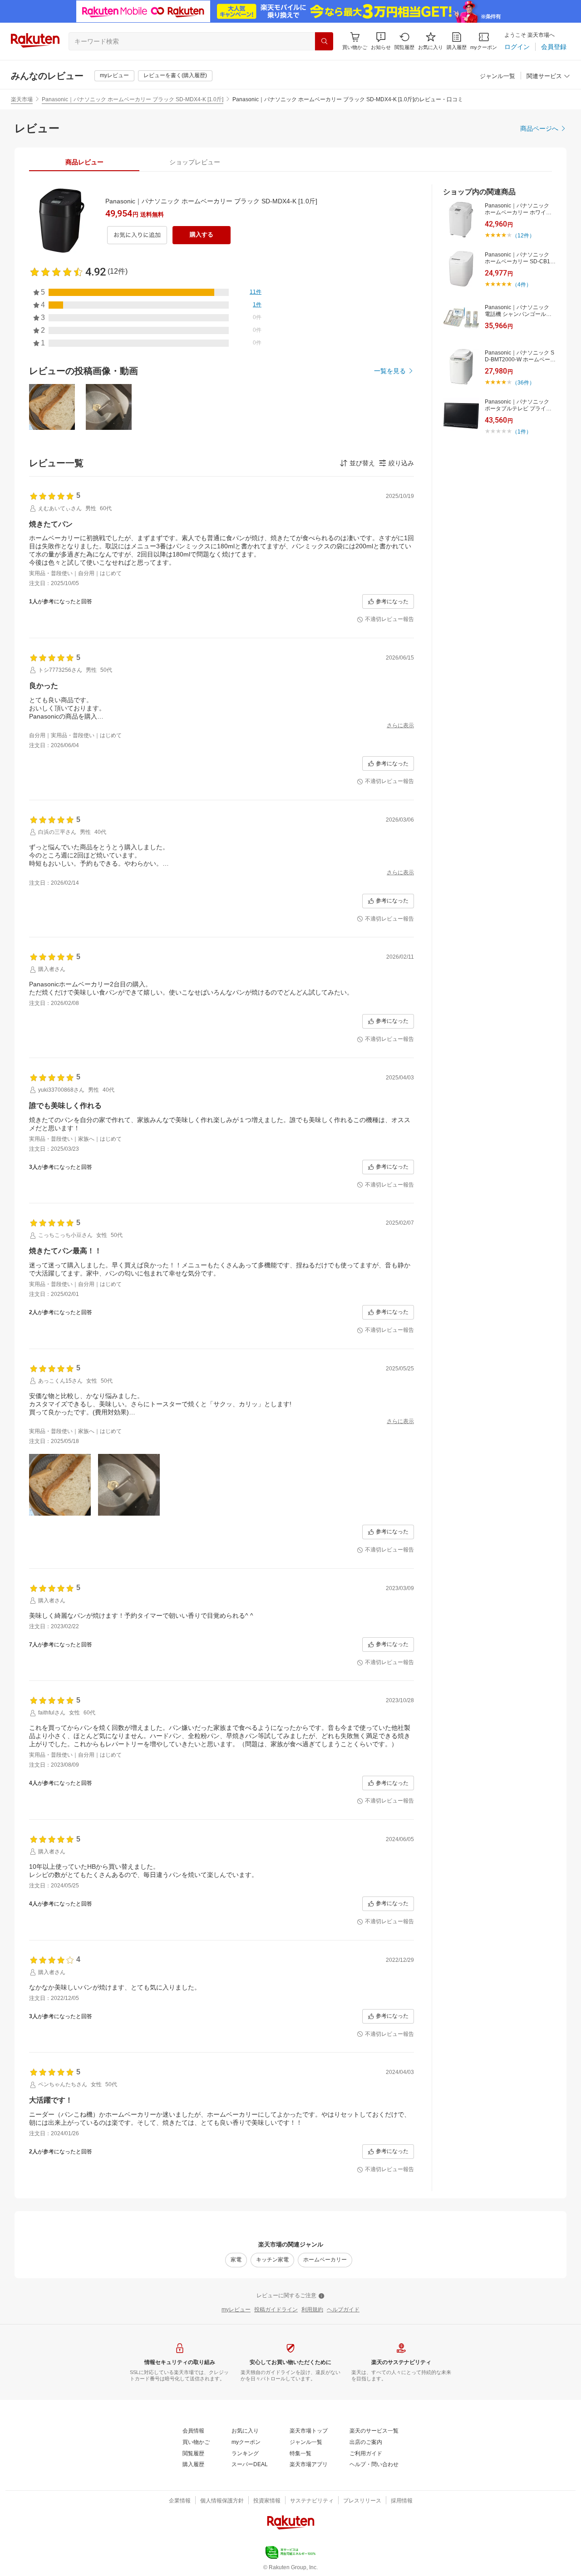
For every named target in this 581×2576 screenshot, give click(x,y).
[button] (381, 41)
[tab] (84, 162)
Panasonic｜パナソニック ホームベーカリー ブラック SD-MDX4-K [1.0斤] (133, 99)
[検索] (324, 41)
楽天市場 (22, 99)
